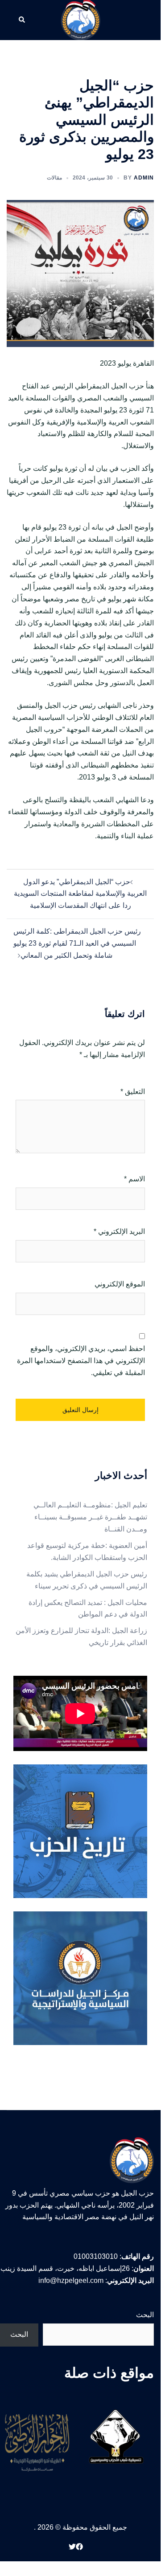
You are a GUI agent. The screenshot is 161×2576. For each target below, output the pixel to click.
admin (144, 178)
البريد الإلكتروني (119, 1231)
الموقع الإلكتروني (120, 1284)
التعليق (133, 1092)
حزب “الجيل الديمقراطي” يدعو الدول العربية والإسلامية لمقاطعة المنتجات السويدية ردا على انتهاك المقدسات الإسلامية (80, 894)
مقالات (54, 178)
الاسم (134, 1179)
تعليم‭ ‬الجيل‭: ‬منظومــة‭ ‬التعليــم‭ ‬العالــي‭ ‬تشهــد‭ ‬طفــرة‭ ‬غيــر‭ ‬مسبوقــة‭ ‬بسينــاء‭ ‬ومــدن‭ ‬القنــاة (90, 1517)
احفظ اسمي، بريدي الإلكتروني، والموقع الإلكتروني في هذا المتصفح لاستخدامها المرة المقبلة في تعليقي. (81, 1361)
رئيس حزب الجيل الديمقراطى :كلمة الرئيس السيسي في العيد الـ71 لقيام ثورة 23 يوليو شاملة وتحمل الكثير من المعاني (77, 943)
